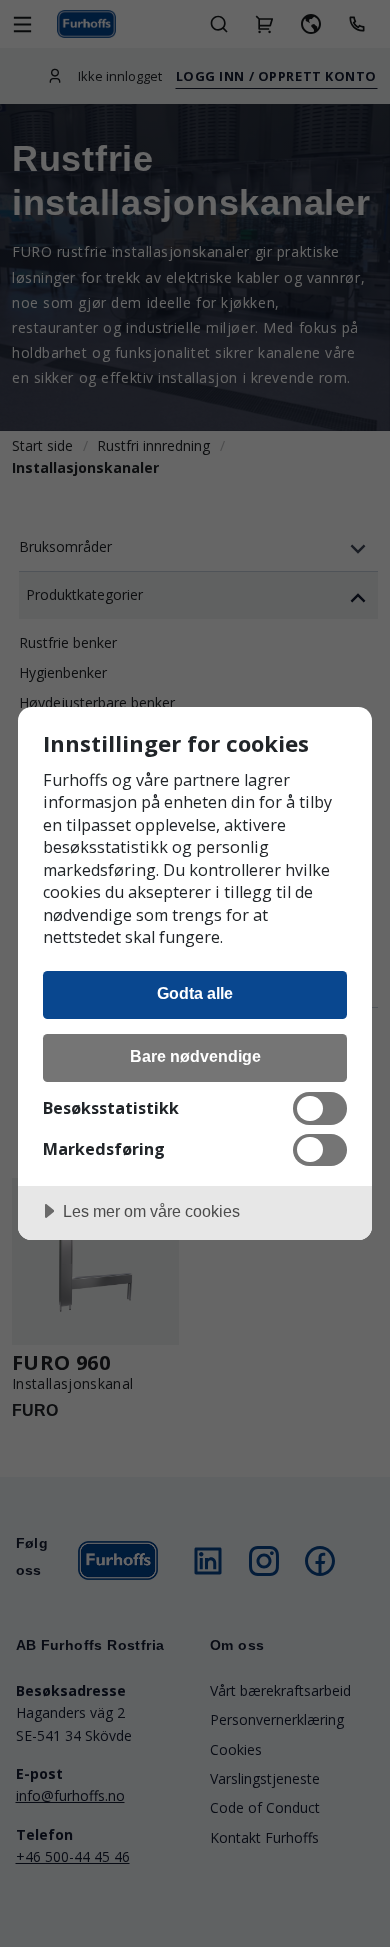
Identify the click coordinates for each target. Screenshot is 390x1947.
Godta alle (195, 993)
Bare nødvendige (195, 1056)
